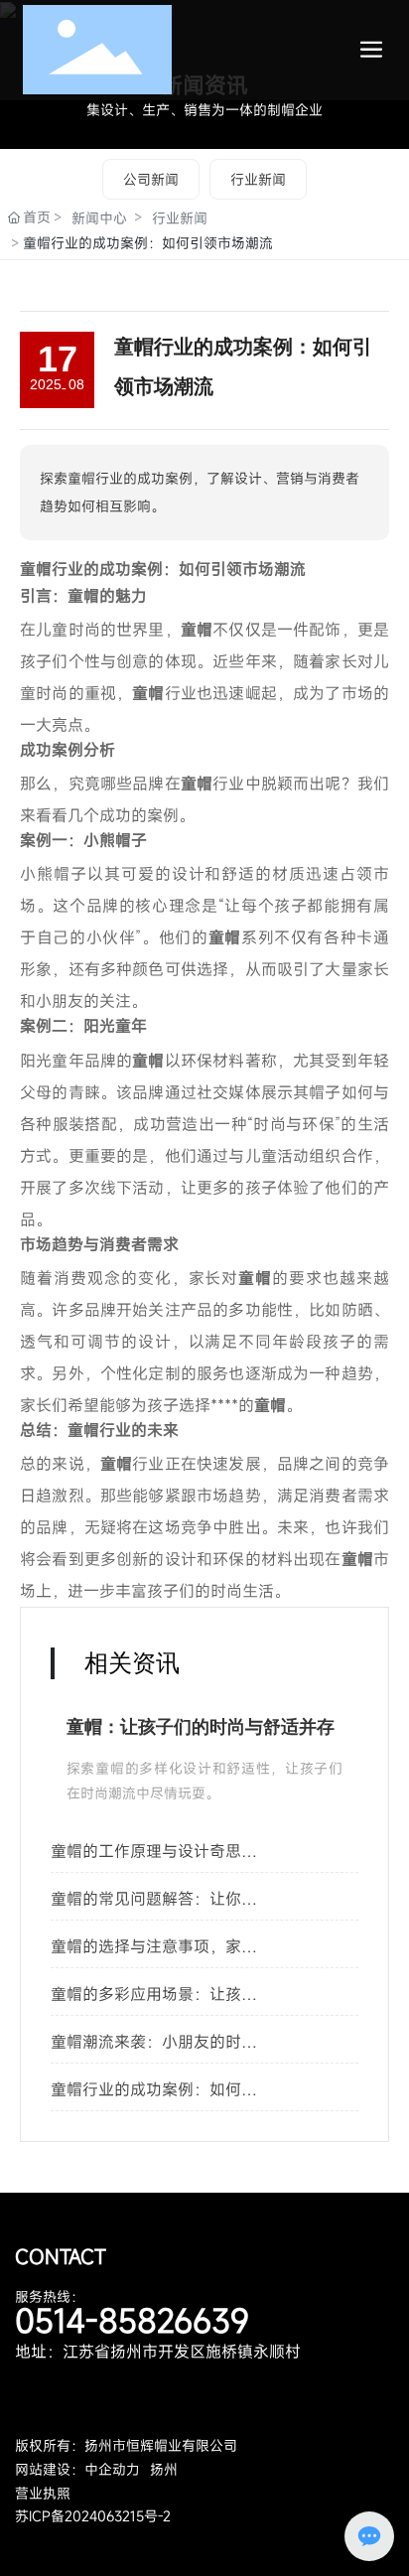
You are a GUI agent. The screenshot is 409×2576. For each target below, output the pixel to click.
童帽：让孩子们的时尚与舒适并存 (201, 1727)
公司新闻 (151, 179)
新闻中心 (99, 218)
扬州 (164, 2469)
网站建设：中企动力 (77, 2469)
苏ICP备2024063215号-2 (93, 2516)
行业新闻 (258, 179)
